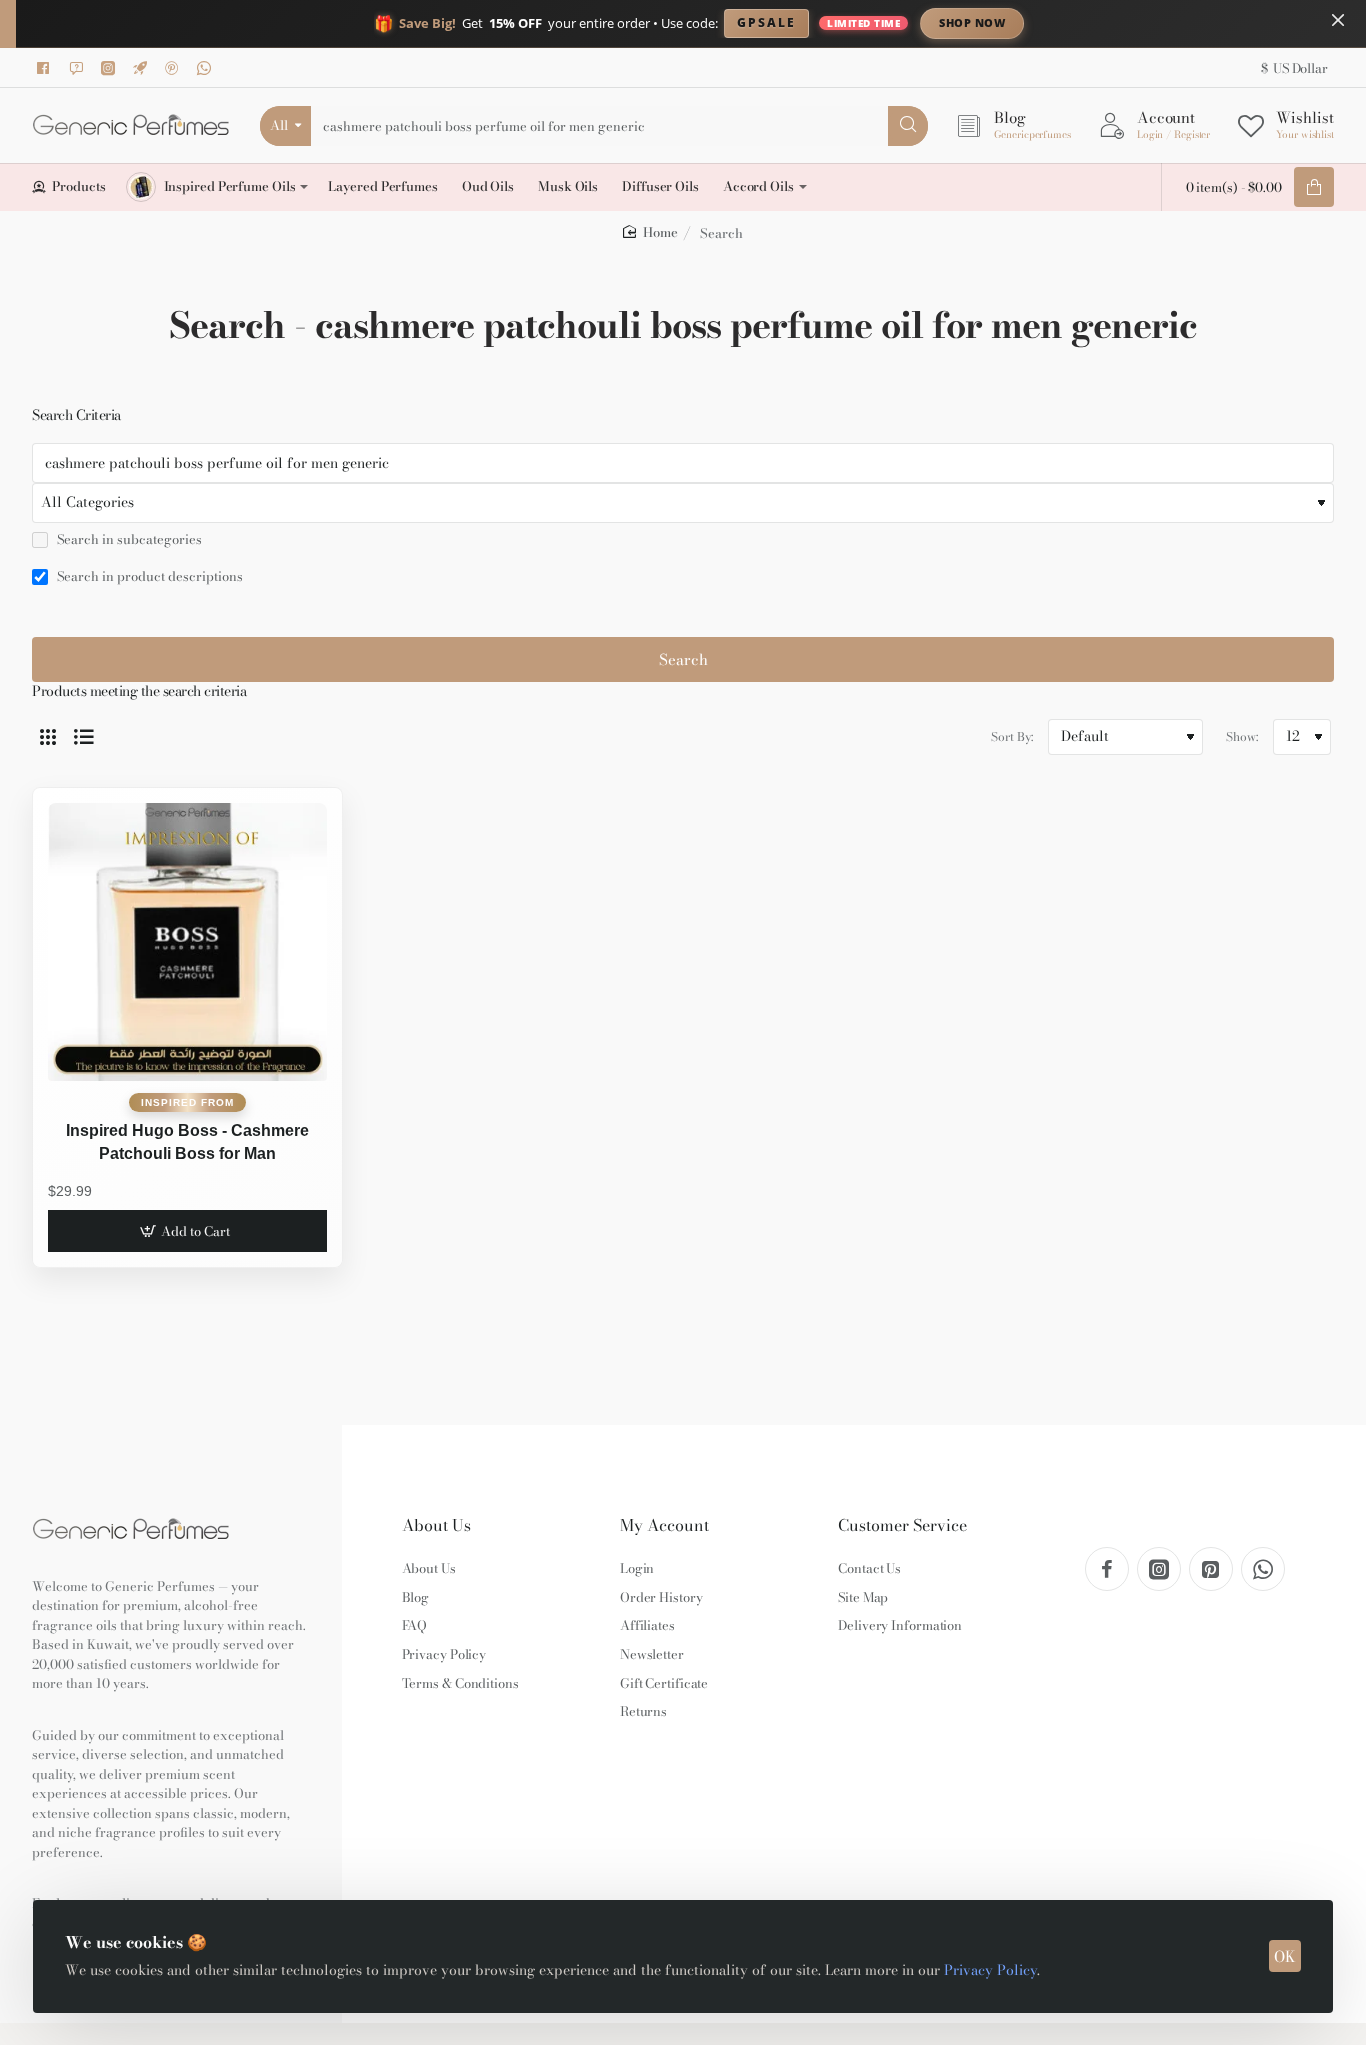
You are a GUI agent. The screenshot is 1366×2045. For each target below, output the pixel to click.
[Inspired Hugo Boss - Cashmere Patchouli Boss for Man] (187, 942)
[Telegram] (143, 68)
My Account (664, 1525)
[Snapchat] (79, 68)
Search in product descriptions (148, 577)
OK (1285, 1956)
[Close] (1338, 20)
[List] (84, 737)
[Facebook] (47, 68)
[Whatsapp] (207, 68)
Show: (1242, 736)
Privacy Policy (990, 1970)
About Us (436, 1525)
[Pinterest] (175, 68)
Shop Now (972, 22)
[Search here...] (908, 126)
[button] (187, 1231)
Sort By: (1012, 736)
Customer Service (902, 1525)
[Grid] (48, 737)
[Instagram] (111, 68)
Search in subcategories (128, 540)
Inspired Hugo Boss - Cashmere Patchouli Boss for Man (187, 1141)
